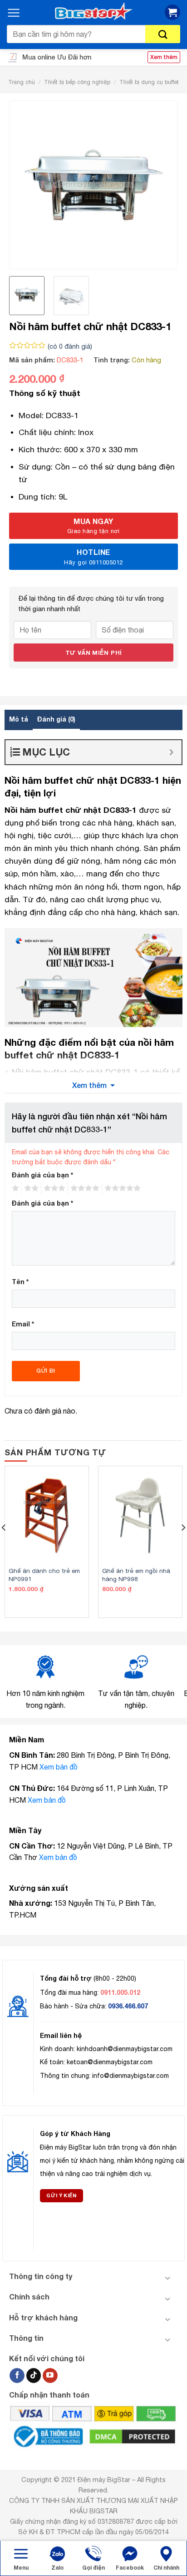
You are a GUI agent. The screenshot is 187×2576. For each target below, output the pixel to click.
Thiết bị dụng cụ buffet (149, 82)
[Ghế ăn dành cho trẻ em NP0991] (47, 1516)
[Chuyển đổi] (168, 2278)
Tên (20, 1282)
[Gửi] (163, 34)
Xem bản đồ (59, 1767)
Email (23, 1324)
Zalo (57, 2568)
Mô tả (19, 719)
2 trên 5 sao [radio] (30, 1188)
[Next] (162, 185)
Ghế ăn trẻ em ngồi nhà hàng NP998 (136, 1575)
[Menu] (14, 13)
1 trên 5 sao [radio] (14, 1188)
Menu (21, 2568)
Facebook (130, 2568)
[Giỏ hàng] (172, 12)
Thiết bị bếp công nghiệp (77, 82)
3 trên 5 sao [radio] (53, 1188)
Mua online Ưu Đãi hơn (56, 57)
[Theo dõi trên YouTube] (50, 2376)
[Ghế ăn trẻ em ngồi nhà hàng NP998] (140, 1516)
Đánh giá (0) (56, 719)
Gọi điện (93, 2568)
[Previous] (25, 185)
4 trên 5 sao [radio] (84, 1188)
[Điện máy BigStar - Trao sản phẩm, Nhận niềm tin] (93, 12)
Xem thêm (89, 1085)
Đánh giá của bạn (42, 1175)
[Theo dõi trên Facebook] (17, 2376)
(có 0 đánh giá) (70, 346)
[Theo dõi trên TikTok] (34, 2376)
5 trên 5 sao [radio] (121, 1188)
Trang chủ (22, 82)
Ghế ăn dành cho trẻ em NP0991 (44, 1575)
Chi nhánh (166, 2568)
